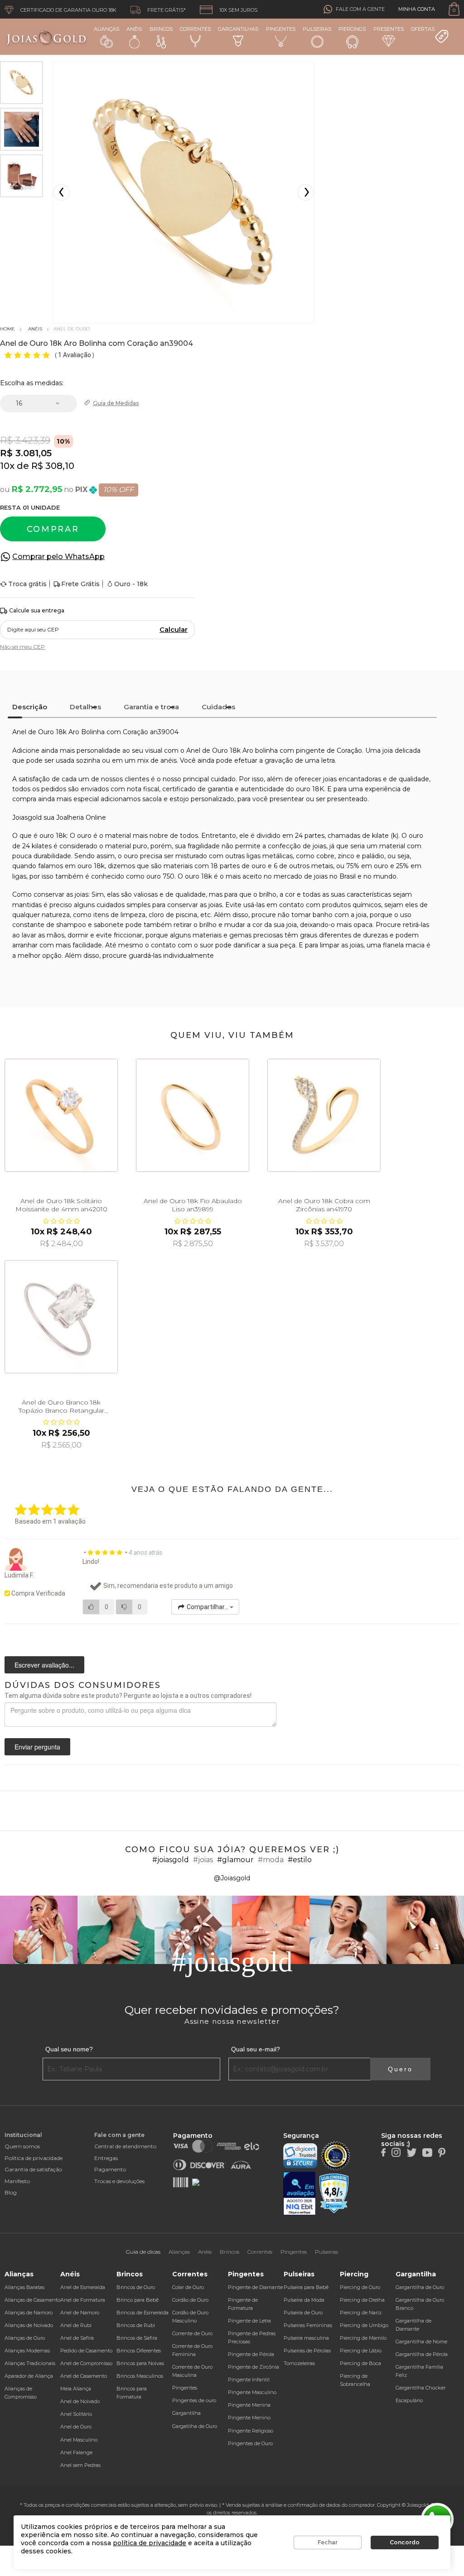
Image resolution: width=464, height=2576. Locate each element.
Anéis (134, 29)
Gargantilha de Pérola (422, 2354)
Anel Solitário (76, 2414)
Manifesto (17, 2181)
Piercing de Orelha (362, 2300)
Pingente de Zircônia (254, 2367)
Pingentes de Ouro (250, 2443)
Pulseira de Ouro (303, 2313)
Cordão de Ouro (190, 2300)
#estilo (300, 1860)
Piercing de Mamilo (363, 2338)
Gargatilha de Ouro (195, 2426)
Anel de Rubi (76, 2325)
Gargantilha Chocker (420, 2388)
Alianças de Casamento (32, 2300)
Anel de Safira (77, 2338)
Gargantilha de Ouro (420, 2287)
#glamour (235, 1860)
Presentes (389, 29)
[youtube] (427, 2152)
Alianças (106, 29)
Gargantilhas (238, 29)
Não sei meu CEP (22, 647)
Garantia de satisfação (33, 2169)
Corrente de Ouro (192, 2333)
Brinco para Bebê (138, 2300)
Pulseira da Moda (304, 2300)
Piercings (352, 29)
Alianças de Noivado (29, 2325)
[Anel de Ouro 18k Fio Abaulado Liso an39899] (193, 1115)
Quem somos (22, 2146)
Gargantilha (186, 2413)
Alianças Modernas (27, 2351)
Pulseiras (317, 29)
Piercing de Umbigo (364, 2325)
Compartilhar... (208, 1607)
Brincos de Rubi (136, 2325)
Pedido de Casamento (86, 2351)
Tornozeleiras (299, 2363)
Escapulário (409, 2400)
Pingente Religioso (251, 2431)
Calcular (174, 630)
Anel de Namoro (80, 2313)
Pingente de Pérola (251, 2354)
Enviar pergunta (37, 1747)
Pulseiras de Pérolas (307, 2351)
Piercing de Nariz (361, 2313)
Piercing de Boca (360, 2363)
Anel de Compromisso (86, 2363)
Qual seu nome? (69, 2049)
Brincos (161, 29)
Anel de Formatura (83, 2300)
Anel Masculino (79, 2440)
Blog (11, 2192)
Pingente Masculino (252, 2392)
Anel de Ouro (76, 2427)
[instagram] (396, 2152)
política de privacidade (150, 2543)
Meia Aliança (76, 2389)
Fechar (328, 2542)
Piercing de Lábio (361, 2351)
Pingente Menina (249, 2405)
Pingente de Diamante (255, 2287)
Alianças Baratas (24, 2287)
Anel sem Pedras (80, 2465)
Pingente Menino (249, 2418)
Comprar (53, 529)
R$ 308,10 (53, 466)
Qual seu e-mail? (256, 2049)
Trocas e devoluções (119, 2181)
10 (7, 466)
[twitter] (411, 2152)
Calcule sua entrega (37, 610)
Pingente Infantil (249, 2380)
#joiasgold (171, 1860)
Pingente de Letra (249, 2321)
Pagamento (110, 2169)
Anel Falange (76, 2452)
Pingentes (281, 29)
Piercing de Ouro (360, 2287)
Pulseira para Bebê (306, 2287)
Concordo (405, 2542)
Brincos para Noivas (140, 2363)
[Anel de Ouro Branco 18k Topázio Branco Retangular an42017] (61, 1317)
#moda (271, 1860)
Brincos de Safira (137, 2338)
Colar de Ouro (188, 2287)
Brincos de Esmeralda (143, 2313)
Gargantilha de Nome (421, 2342)
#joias (203, 1860)
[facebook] (383, 2152)
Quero (400, 2069)
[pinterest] (442, 2152)
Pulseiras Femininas (308, 2325)
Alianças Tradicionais (30, 2363)
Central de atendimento (125, 2146)
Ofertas (423, 29)
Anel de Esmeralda (83, 2287)
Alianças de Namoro (29, 2313)
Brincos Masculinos (140, 2376)
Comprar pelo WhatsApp (58, 557)
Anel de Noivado (80, 2401)
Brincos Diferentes (139, 2351)
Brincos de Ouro (136, 2287)
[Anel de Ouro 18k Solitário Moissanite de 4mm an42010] (61, 1115)
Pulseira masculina (306, 2338)
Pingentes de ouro (194, 2400)
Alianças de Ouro (25, 2338)
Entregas (106, 2158)
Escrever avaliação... (44, 1665)
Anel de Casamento (84, 2376)
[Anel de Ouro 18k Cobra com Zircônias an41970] (324, 1115)
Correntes (195, 29)
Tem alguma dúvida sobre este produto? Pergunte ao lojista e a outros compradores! (128, 1696)
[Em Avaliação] (300, 2194)
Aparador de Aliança (29, 2376)
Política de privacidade (34, 2158)
